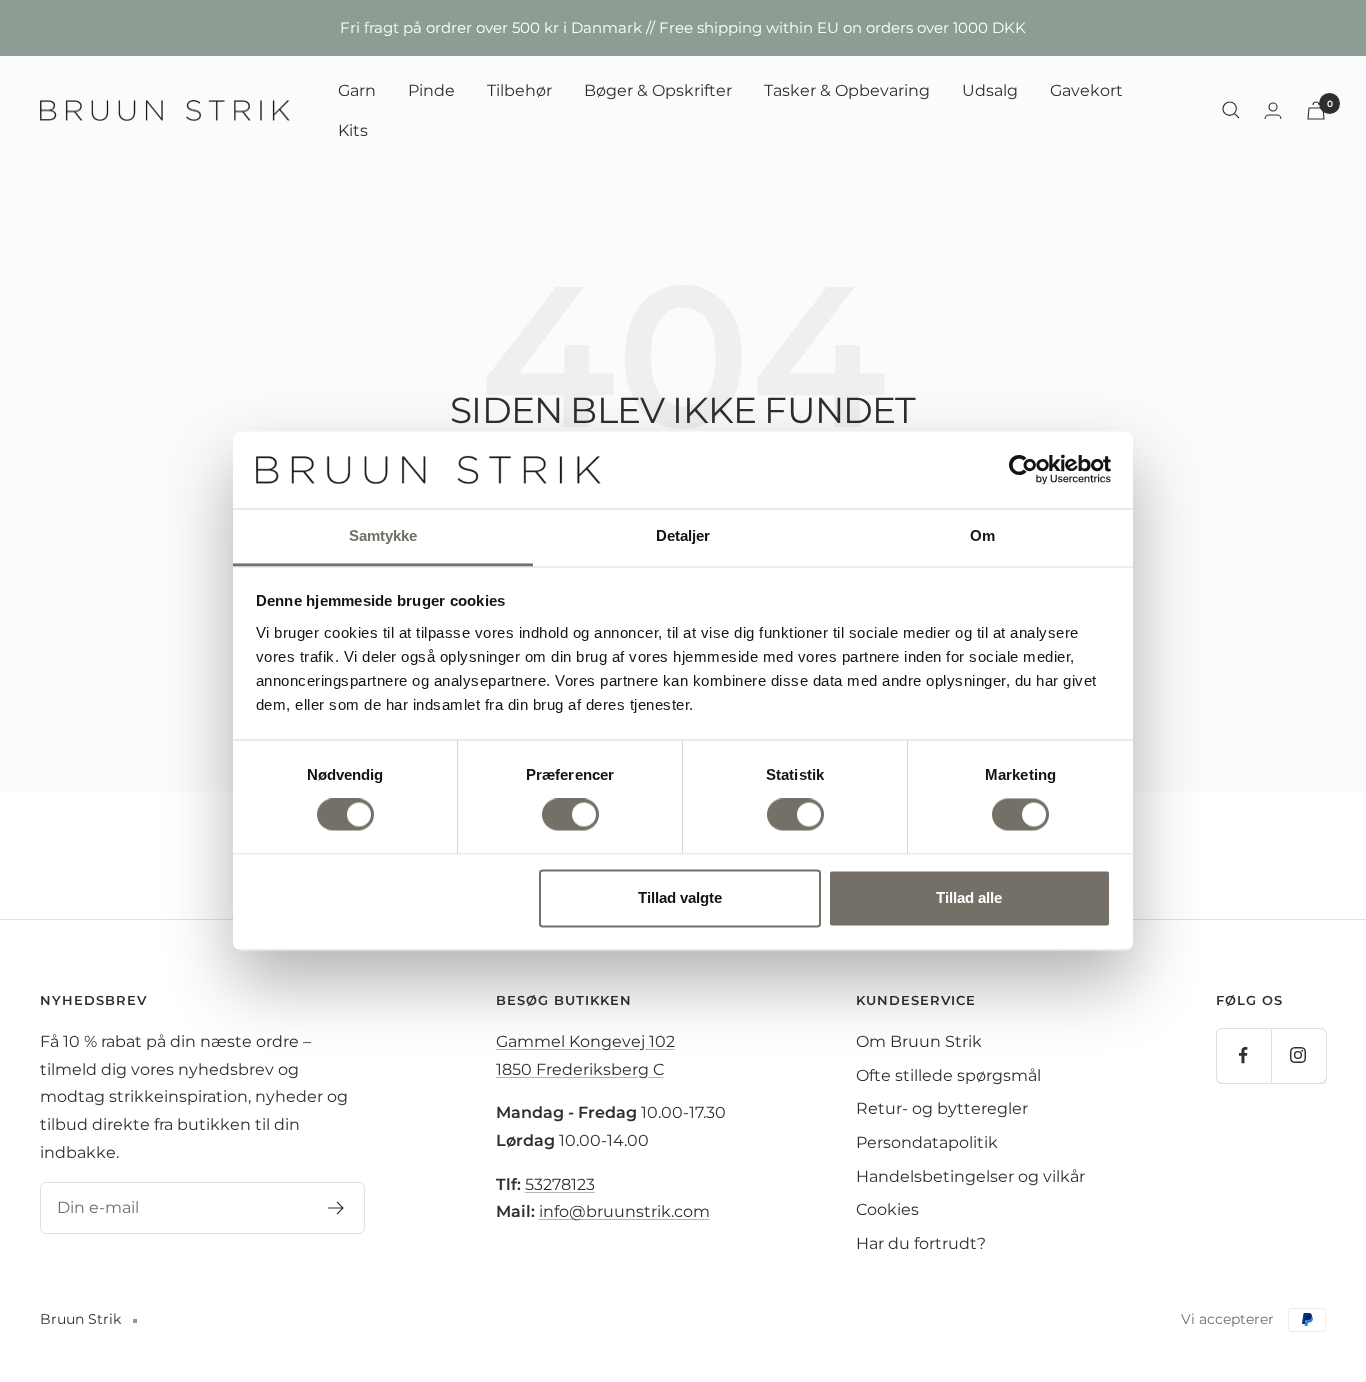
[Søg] (1231, 110)
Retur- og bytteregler (942, 1108)
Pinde (431, 90)
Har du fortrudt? (921, 1243)
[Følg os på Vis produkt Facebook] (1243, 1055)
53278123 (560, 1184)
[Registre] (336, 1208)
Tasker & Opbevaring (847, 90)
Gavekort (1086, 90)
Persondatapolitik (927, 1142)
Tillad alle (969, 897)
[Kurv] (1316, 110)
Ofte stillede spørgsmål (948, 1075)
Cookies (887, 1209)
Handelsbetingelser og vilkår (970, 1176)
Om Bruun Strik (919, 1041)
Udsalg (990, 90)
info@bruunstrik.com (624, 1211)
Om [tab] (982, 535)
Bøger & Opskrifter (658, 90)
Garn (357, 90)
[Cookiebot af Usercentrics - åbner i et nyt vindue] (1023, 470)
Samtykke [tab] (383, 535)
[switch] (570, 815)
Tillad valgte (680, 897)
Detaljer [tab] (683, 535)
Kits (353, 129)
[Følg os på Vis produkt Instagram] (1298, 1055)
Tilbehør (519, 90)
